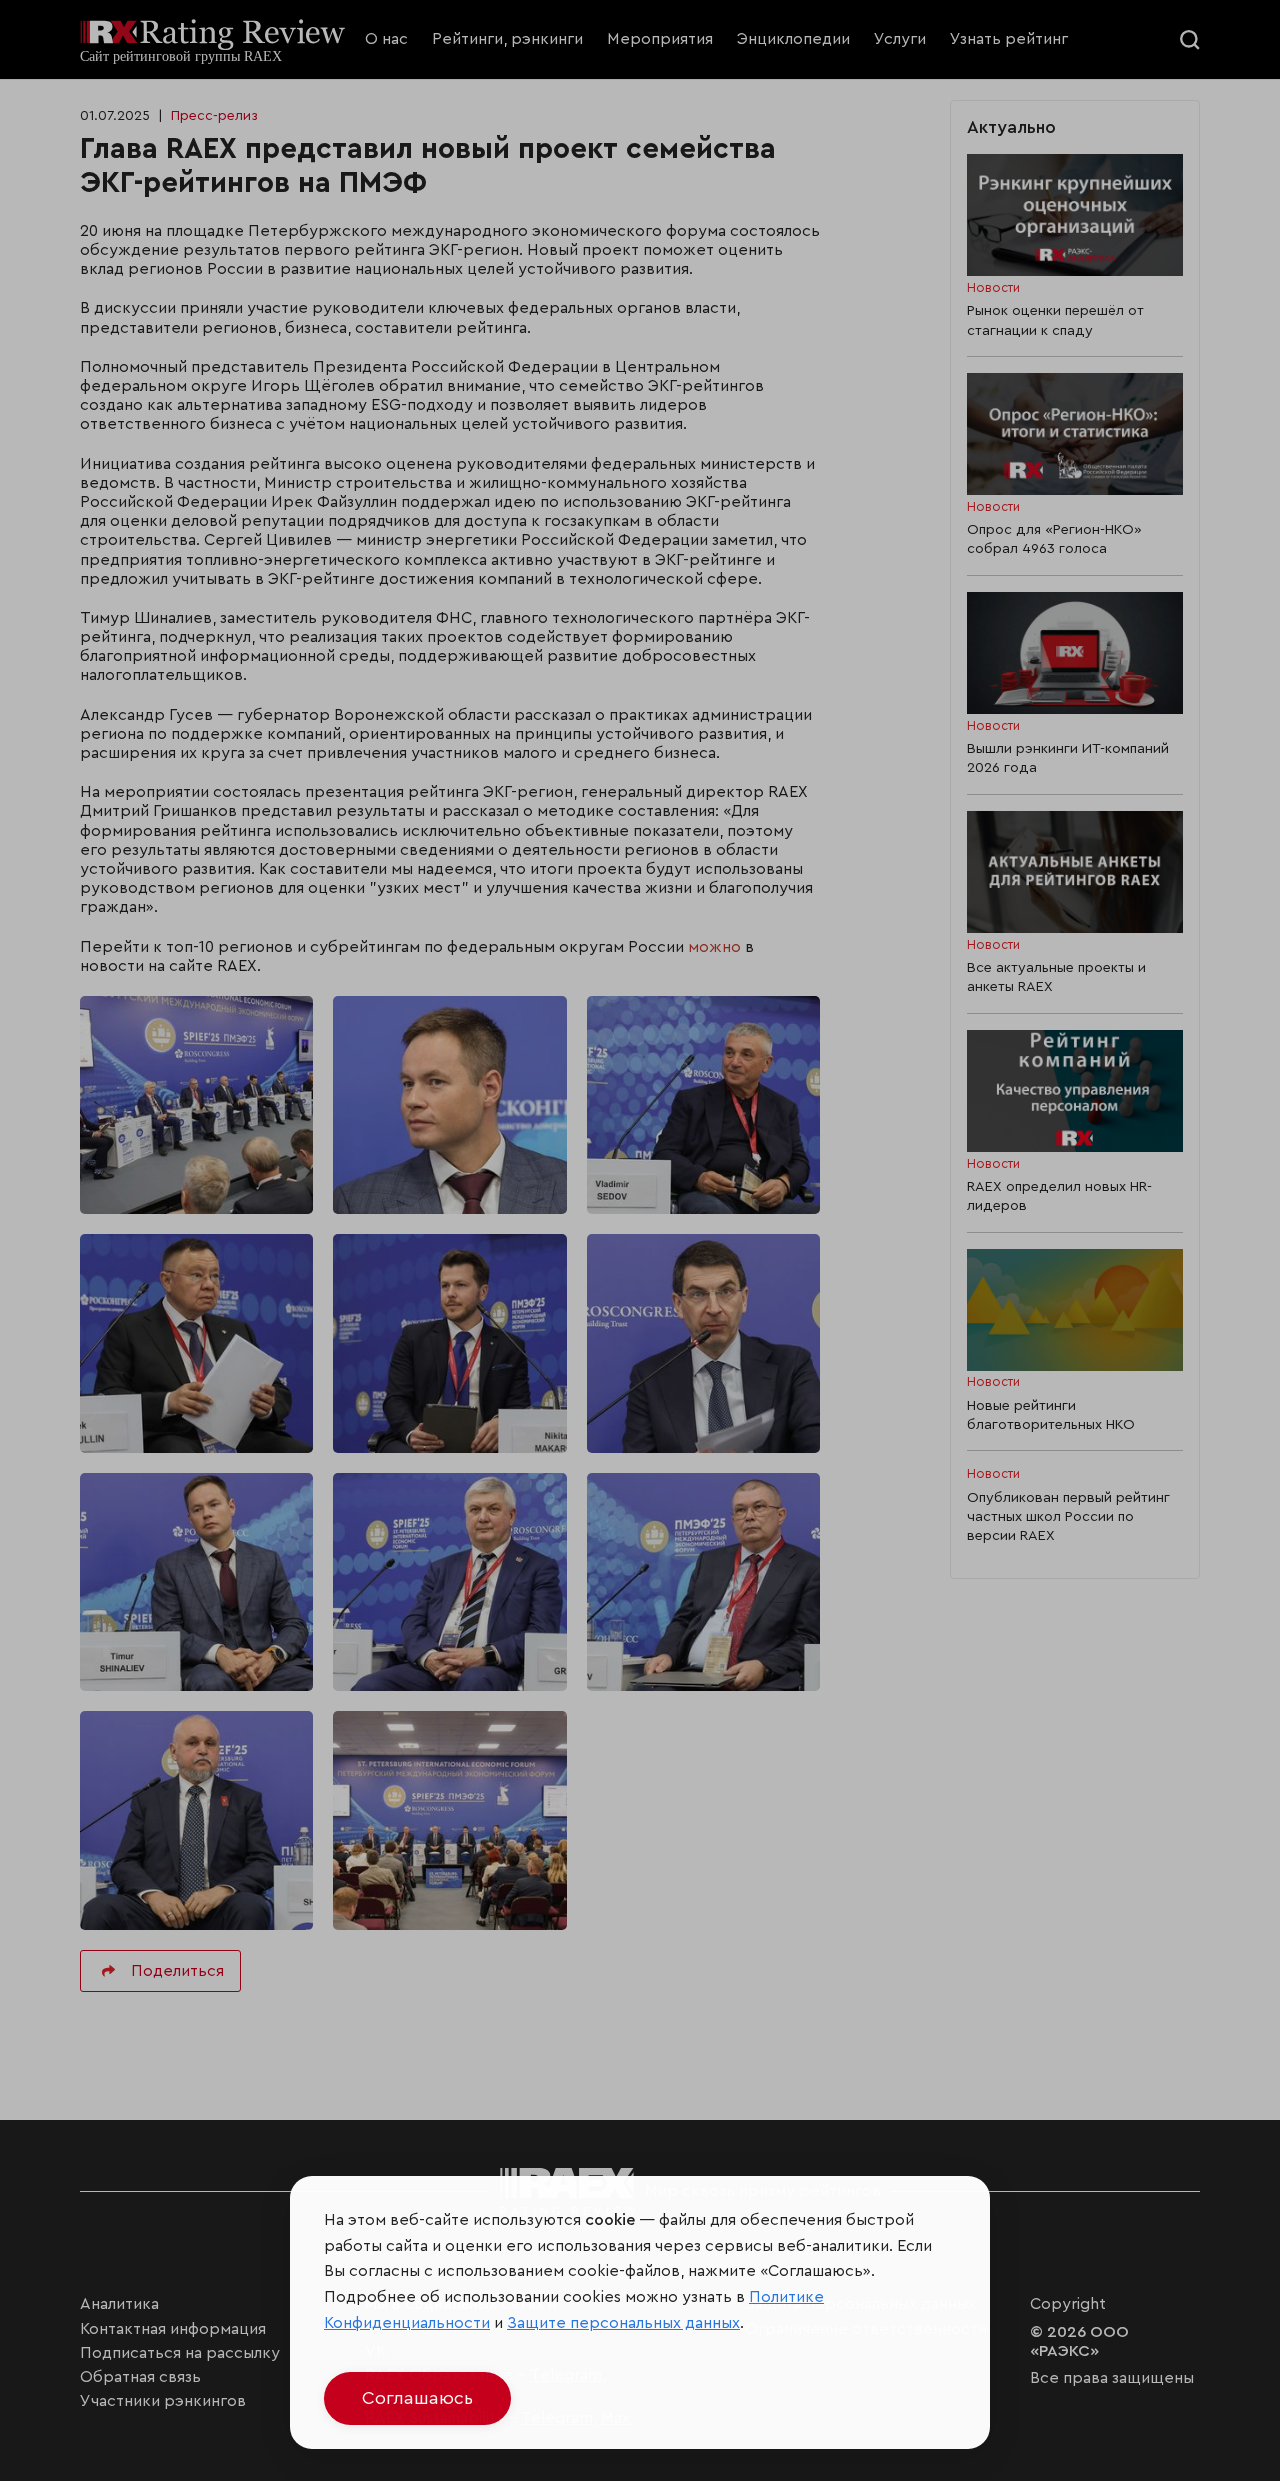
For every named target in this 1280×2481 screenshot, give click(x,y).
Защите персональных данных (623, 2323)
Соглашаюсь (417, 2398)
